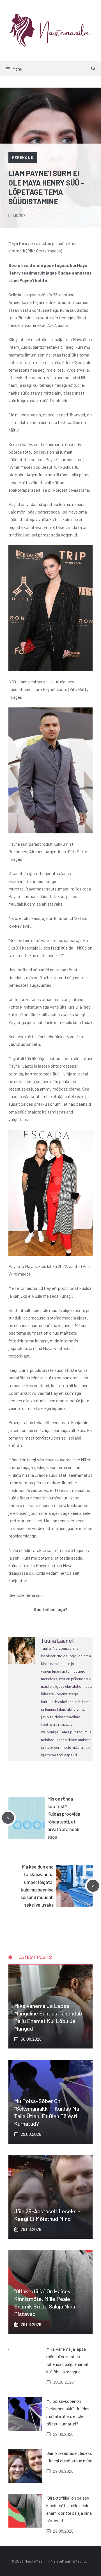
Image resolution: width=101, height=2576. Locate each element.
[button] (93, 69)
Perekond (23, 157)
